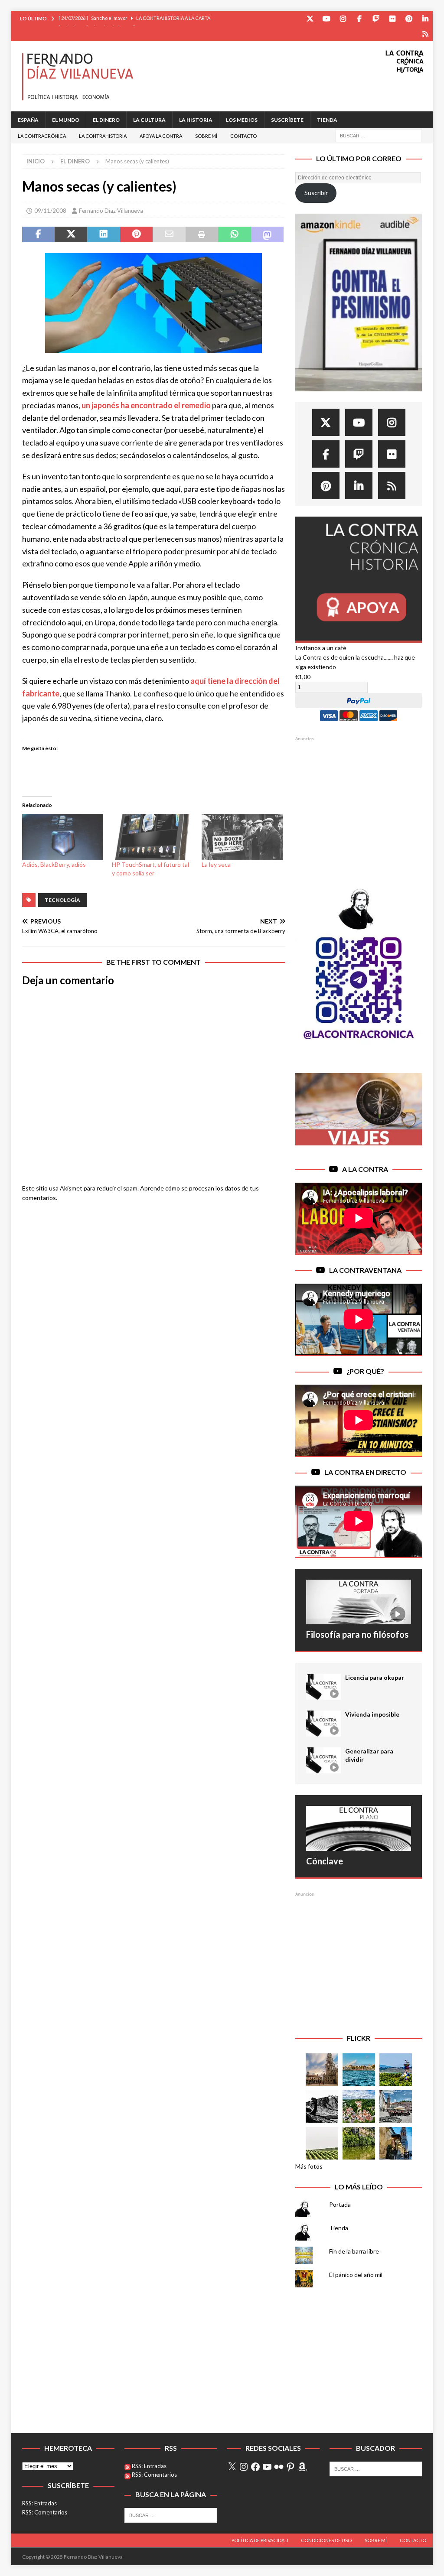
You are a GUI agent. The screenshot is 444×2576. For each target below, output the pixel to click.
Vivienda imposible (372, 1714)
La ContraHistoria (103, 136)
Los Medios (242, 120)
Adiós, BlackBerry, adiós (54, 864)
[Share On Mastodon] (267, 234)
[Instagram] (343, 18)
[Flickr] (392, 18)
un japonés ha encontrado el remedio (146, 405)
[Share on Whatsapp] (234, 234)
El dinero (106, 120)
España (28, 120)
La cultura (149, 120)
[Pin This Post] (136, 234)
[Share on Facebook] (38, 234)
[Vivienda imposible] (323, 1724)
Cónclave (325, 1861)
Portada (340, 2204)
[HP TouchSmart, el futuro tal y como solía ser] (152, 837)
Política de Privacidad (260, 2540)
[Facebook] (359, 18)
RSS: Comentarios (45, 2512)
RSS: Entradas (39, 2503)
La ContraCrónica (42, 136)
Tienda (327, 120)
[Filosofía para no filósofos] (359, 1602)
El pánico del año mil (356, 2275)
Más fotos (309, 2166)
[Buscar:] (379, 135)
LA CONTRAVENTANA (365, 1270)
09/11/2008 (50, 211)
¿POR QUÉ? (365, 1371)
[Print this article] (202, 234)
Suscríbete (287, 120)
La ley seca (216, 864)
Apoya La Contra (161, 136)
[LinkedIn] (425, 18)
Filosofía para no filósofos (357, 1634)
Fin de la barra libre (354, 2251)
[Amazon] (425, 34)
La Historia (196, 120)
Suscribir (316, 193)
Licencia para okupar (375, 1677)
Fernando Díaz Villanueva (111, 211)
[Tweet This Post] (71, 234)
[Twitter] (310, 18)
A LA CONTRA (365, 1169)
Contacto (243, 136)
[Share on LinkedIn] (103, 234)
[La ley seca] (242, 837)
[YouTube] (326, 18)
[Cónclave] (359, 1828)
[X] (232, 2467)
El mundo (66, 120)
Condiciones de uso (326, 2540)
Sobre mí (206, 136)
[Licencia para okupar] (323, 1687)
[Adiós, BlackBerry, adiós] (63, 837)
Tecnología (62, 900)
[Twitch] (376, 18)
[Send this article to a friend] (169, 234)
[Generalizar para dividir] (323, 1760)
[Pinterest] (409, 18)
